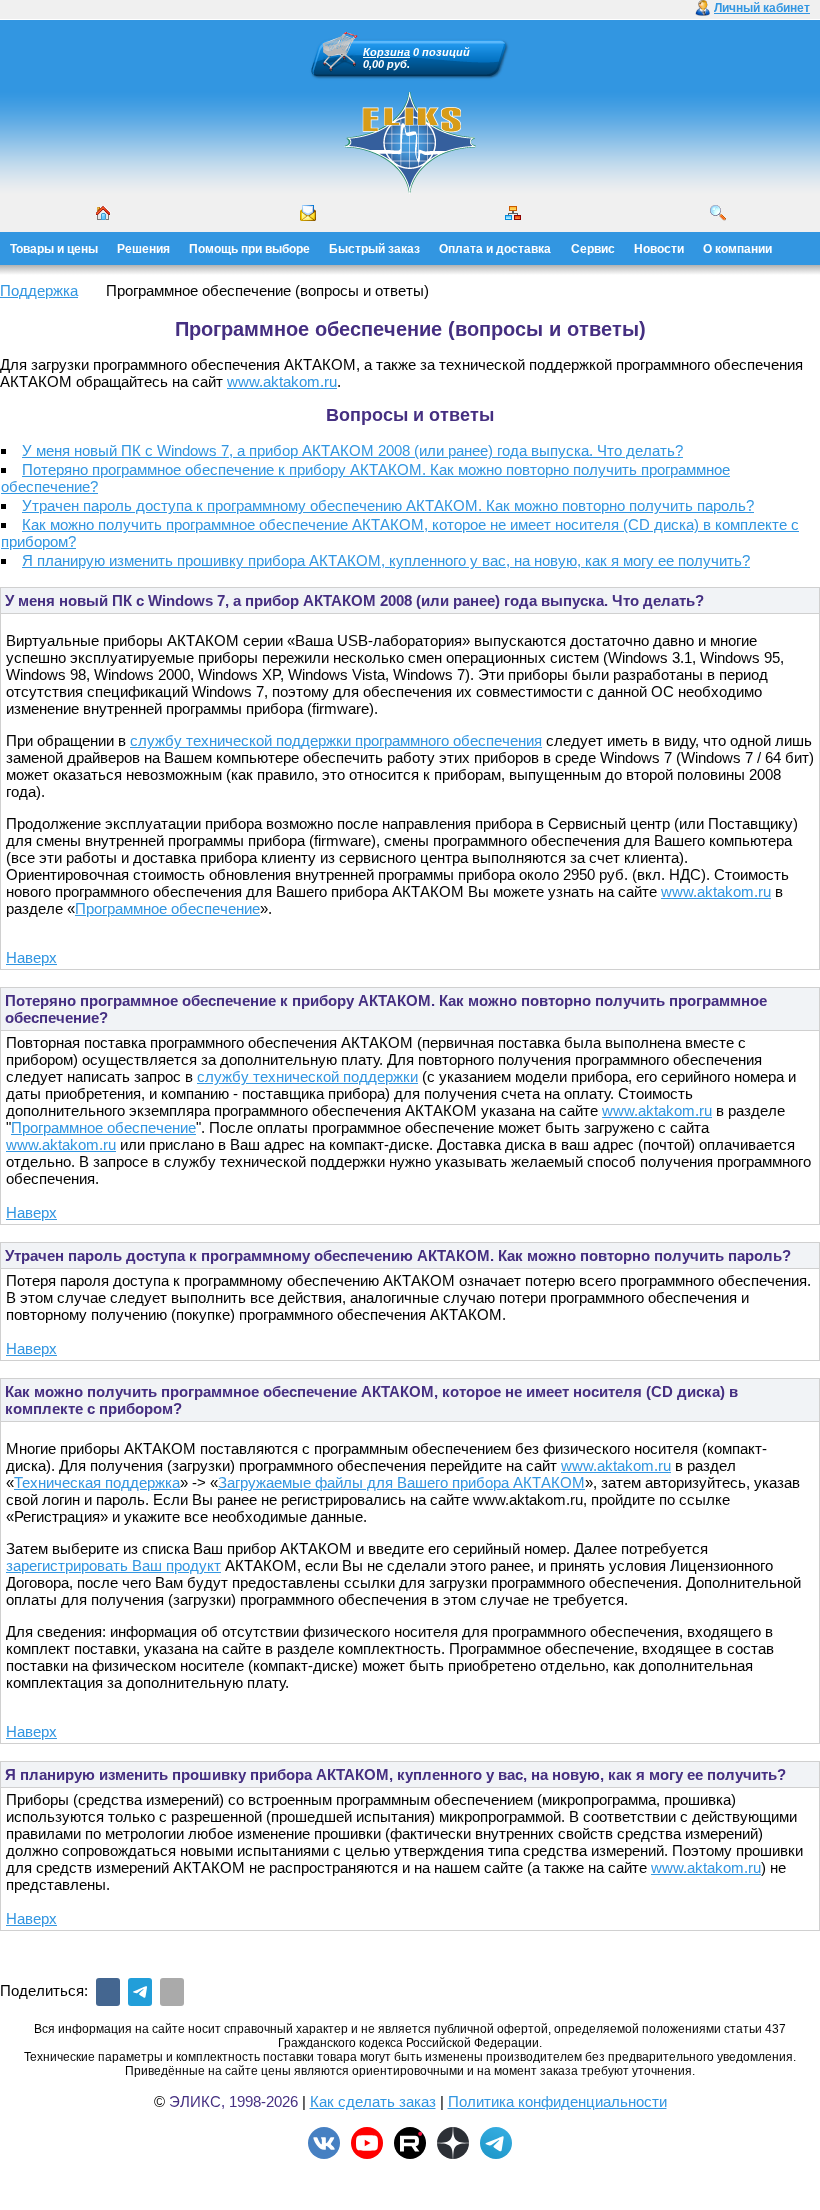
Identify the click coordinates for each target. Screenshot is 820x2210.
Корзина (386, 52)
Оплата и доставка (495, 249)
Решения (143, 249)
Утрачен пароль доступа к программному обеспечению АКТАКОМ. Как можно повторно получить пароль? (388, 505)
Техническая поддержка (97, 1482)
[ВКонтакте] (108, 1992)
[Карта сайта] (513, 213)
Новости (659, 249)
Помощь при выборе (249, 249)
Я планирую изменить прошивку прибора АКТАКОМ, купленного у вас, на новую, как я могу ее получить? (386, 560)
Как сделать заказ (373, 2101)
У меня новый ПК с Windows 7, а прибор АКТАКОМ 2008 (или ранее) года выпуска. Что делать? (352, 450)
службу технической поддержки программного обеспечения (336, 740)
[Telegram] (140, 1992)
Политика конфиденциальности (557, 2101)
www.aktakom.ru (282, 381)
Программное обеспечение (167, 908)
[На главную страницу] (410, 190)
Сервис (593, 249)
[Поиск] (718, 213)
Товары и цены (54, 249)
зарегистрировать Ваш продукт (113, 1565)
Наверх (31, 957)
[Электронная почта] (172, 1992)
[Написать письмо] (308, 213)
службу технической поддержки (307, 1076)
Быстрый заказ (374, 249)
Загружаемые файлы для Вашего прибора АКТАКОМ (401, 1482)
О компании (737, 249)
